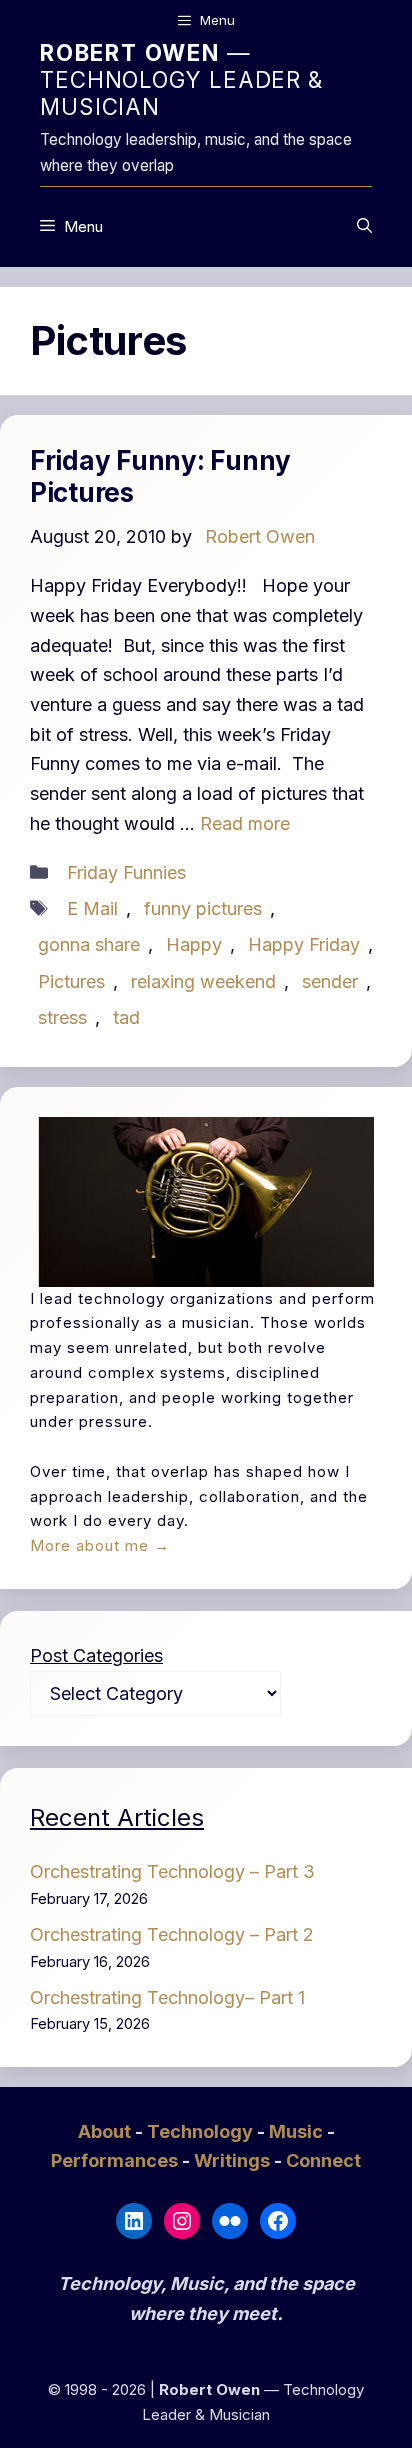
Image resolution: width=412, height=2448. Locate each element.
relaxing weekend (203, 981)
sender (330, 981)
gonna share (89, 944)
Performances (116, 2160)
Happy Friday (304, 944)
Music (298, 2131)
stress (62, 1017)
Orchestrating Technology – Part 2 (172, 1934)
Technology (202, 2131)
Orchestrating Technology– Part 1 (167, 1997)
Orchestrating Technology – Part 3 (172, 1871)
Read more (245, 823)
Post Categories (96, 1655)
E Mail (92, 908)
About (106, 2131)
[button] (364, 227)
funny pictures (203, 908)
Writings (234, 2160)
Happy (194, 944)
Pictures (71, 981)
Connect (323, 2160)
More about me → (100, 1545)
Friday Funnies (126, 872)
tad (126, 1017)
